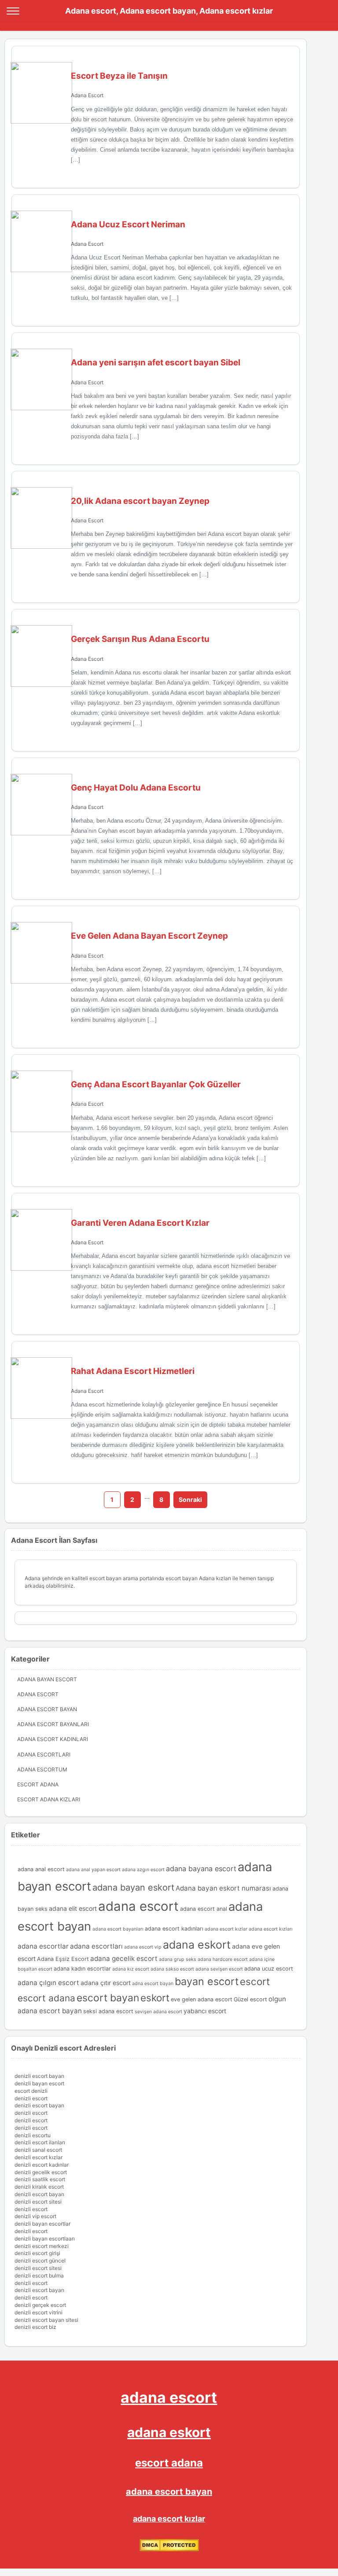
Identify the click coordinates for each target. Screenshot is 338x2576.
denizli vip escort (35, 2216)
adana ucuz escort (269, 1969)
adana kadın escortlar (82, 1969)
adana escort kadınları (174, 1929)
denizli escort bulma (39, 2275)
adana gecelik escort (124, 1958)
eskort (155, 1998)
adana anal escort (41, 1869)
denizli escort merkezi (42, 2246)
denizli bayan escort (39, 2083)
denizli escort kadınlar (42, 2165)
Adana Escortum (42, 1769)
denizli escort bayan (39, 2076)
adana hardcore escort (223, 1959)
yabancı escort (205, 2011)
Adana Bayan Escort (47, 1679)
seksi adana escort (108, 2011)
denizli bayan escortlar (42, 2224)
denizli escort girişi (37, 2253)
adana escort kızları (271, 1929)
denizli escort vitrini (39, 2312)
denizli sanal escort (38, 2150)
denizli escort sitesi (38, 2202)
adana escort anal (204, 1909)
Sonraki (190, 1499)
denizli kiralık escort (39, 2187)
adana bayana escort (201, 1869)
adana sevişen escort (219, 1969)
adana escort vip (143, 1947)
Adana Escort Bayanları (53, 1724)
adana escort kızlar (226, 1929)
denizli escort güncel (40, 2261)
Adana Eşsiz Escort (63, 1959)
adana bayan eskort (133, 1887)
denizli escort (31, 2098)
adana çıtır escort (106, 1983)
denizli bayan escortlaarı (45, 2239)
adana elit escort (73, 1908)
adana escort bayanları (118, 1929)
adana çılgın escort (48, 1983)
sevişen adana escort (158, 2012)
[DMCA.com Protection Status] (169, 2549)
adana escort (138, 1906)
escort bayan (108, 1998)
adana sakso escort (172, 1969)
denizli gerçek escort (40, 2305)
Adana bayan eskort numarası (223, 1888)
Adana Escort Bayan (47, 1709)
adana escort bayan (169, 2492)
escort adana (46, 1998)
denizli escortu (33, 2135)
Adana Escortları (44, 1754)
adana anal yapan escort (93, 1870)
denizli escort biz (35, 2327)
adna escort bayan (153, 1984)
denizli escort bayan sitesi (46, 2320)
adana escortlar (43, 1946)
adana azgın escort (143, 1870)
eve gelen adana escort (202, 1999)
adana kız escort (131, 1969)
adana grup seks (178, 1959)
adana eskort (197, 1945)
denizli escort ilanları (40, 2142)
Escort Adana (38, 1784)
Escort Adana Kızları (49, 1799)
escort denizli (31, 2091)
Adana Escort (87, 95)
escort (255, 1981)
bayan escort (207, 1981)
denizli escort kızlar (39, 2157)
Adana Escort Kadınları (53, 1739)
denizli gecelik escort (41, 2172)
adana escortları (96, 1946)
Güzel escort (250, 1999)
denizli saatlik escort (40, 2179)
